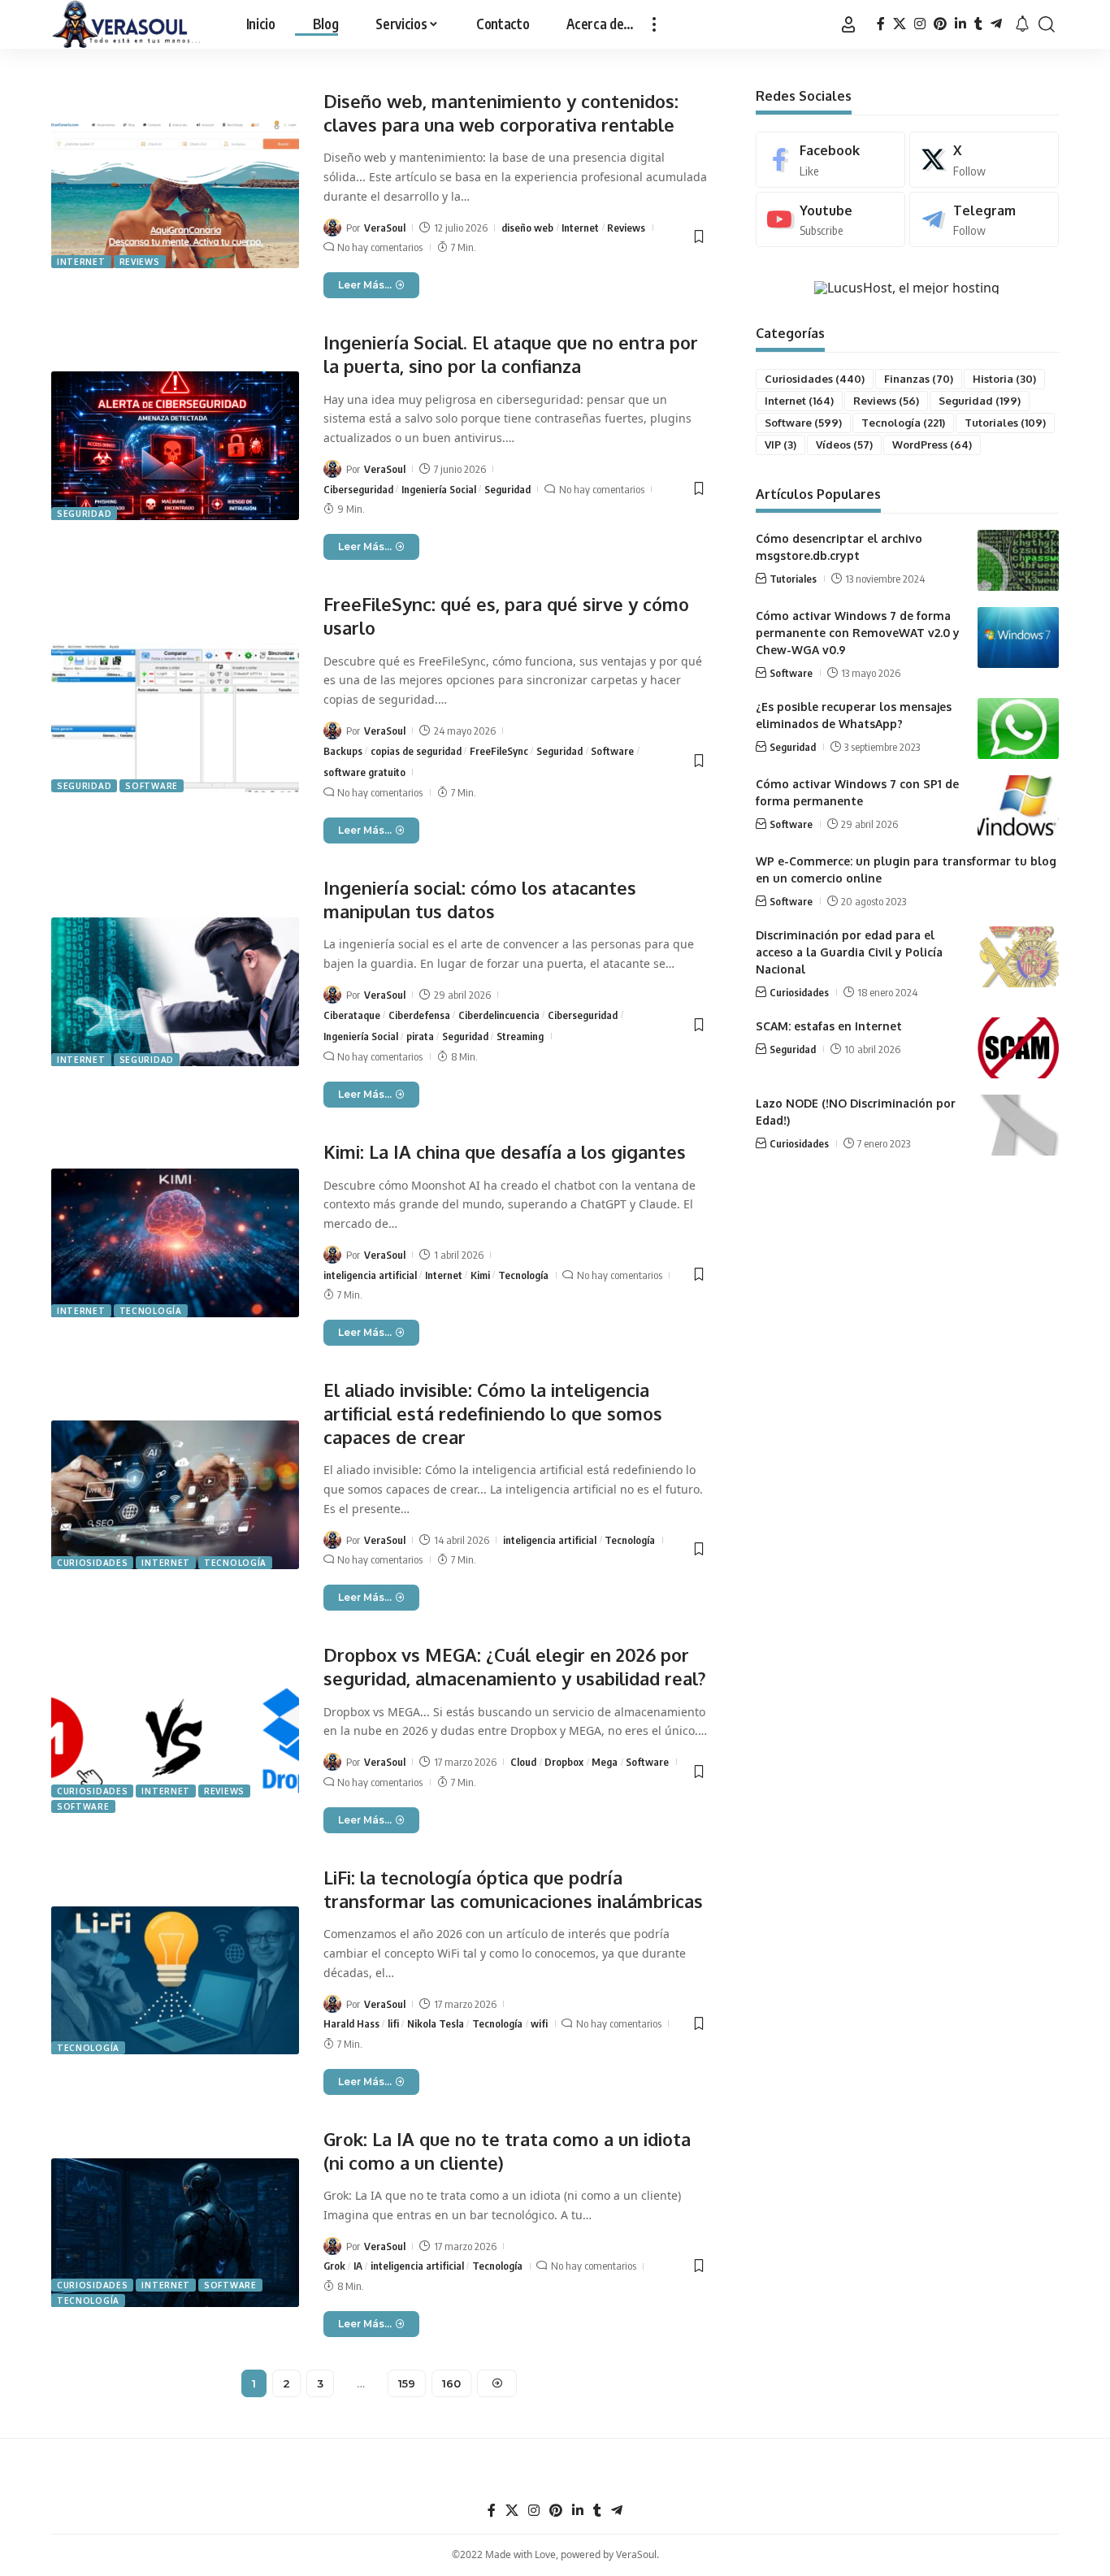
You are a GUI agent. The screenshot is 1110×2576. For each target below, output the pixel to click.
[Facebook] (881, 24)
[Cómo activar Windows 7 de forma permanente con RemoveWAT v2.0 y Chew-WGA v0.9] (1018, 637)
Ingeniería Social (439, 489)
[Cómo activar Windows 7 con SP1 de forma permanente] (1018, 806)
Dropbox (564, 1762)
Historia (1004, 379)
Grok (334, 2266)
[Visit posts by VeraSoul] (332, 228)
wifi (539, 2023)
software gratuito (364, 772)
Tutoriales (1005, 423)
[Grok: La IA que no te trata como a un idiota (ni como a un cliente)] (175, 2233)
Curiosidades (92, 1563)
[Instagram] (920, 24)
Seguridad (84, 514)
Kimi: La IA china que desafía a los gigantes (505, 1151)
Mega (605, 1762)
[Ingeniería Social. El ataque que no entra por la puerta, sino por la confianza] (175, 446)
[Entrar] (848, 24)
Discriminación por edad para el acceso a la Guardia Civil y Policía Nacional (849, 952)
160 (451, 2383)
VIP (780, 445)
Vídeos (844, 445)
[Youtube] (830, 220)
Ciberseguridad (358, 489)
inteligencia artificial (370, 1275)
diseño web (527, 228)
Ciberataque (352, 1015)
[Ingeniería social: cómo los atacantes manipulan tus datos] (175, 992)
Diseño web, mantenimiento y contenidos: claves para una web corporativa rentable (501, 113)
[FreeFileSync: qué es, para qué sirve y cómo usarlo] (175, 718)
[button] (654, 24)
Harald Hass (351, 2023)
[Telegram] (996, 24)
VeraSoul (385, 228)
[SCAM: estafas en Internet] (1018, 1048)
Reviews (140, 262)
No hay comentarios (380, 247)
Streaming (520, 1036)
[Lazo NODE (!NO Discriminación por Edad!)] (1018, 1125)
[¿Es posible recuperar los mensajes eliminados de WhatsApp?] (1018, 729)
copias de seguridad (416, 751)
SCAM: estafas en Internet (829, 1026)
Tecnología (151, 1311)
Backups (343, 751)
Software (152, 786)
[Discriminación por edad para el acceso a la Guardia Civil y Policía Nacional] (1018, 957)
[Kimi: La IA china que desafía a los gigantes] (175, 1243)
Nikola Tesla (436, 2023)
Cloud (523, 1762)
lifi (393, 2023)
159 (407, 2383)
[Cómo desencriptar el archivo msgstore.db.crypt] (1018, 560)
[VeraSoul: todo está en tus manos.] (127, 24)
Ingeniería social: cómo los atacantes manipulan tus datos (480, 899)
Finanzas (919, 379)
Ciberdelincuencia (499, 1015)
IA (358, 2266)
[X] (900, 24)
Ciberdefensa (419, 1015)
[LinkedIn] (960, 24)
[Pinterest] (940, 24)
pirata (420, 1036)
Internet (81, 262)
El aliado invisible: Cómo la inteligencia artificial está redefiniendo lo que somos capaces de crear (493, 1413)
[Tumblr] (978, 24)
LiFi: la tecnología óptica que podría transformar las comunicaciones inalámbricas (513, 1889)
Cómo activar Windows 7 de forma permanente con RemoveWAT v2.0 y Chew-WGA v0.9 (858, 633)
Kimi (480, 1275)
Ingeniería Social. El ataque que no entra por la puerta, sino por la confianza (511, 354)
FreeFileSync (499, 751)
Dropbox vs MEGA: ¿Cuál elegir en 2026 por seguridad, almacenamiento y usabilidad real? (515, 1666)
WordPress (932, 445)
